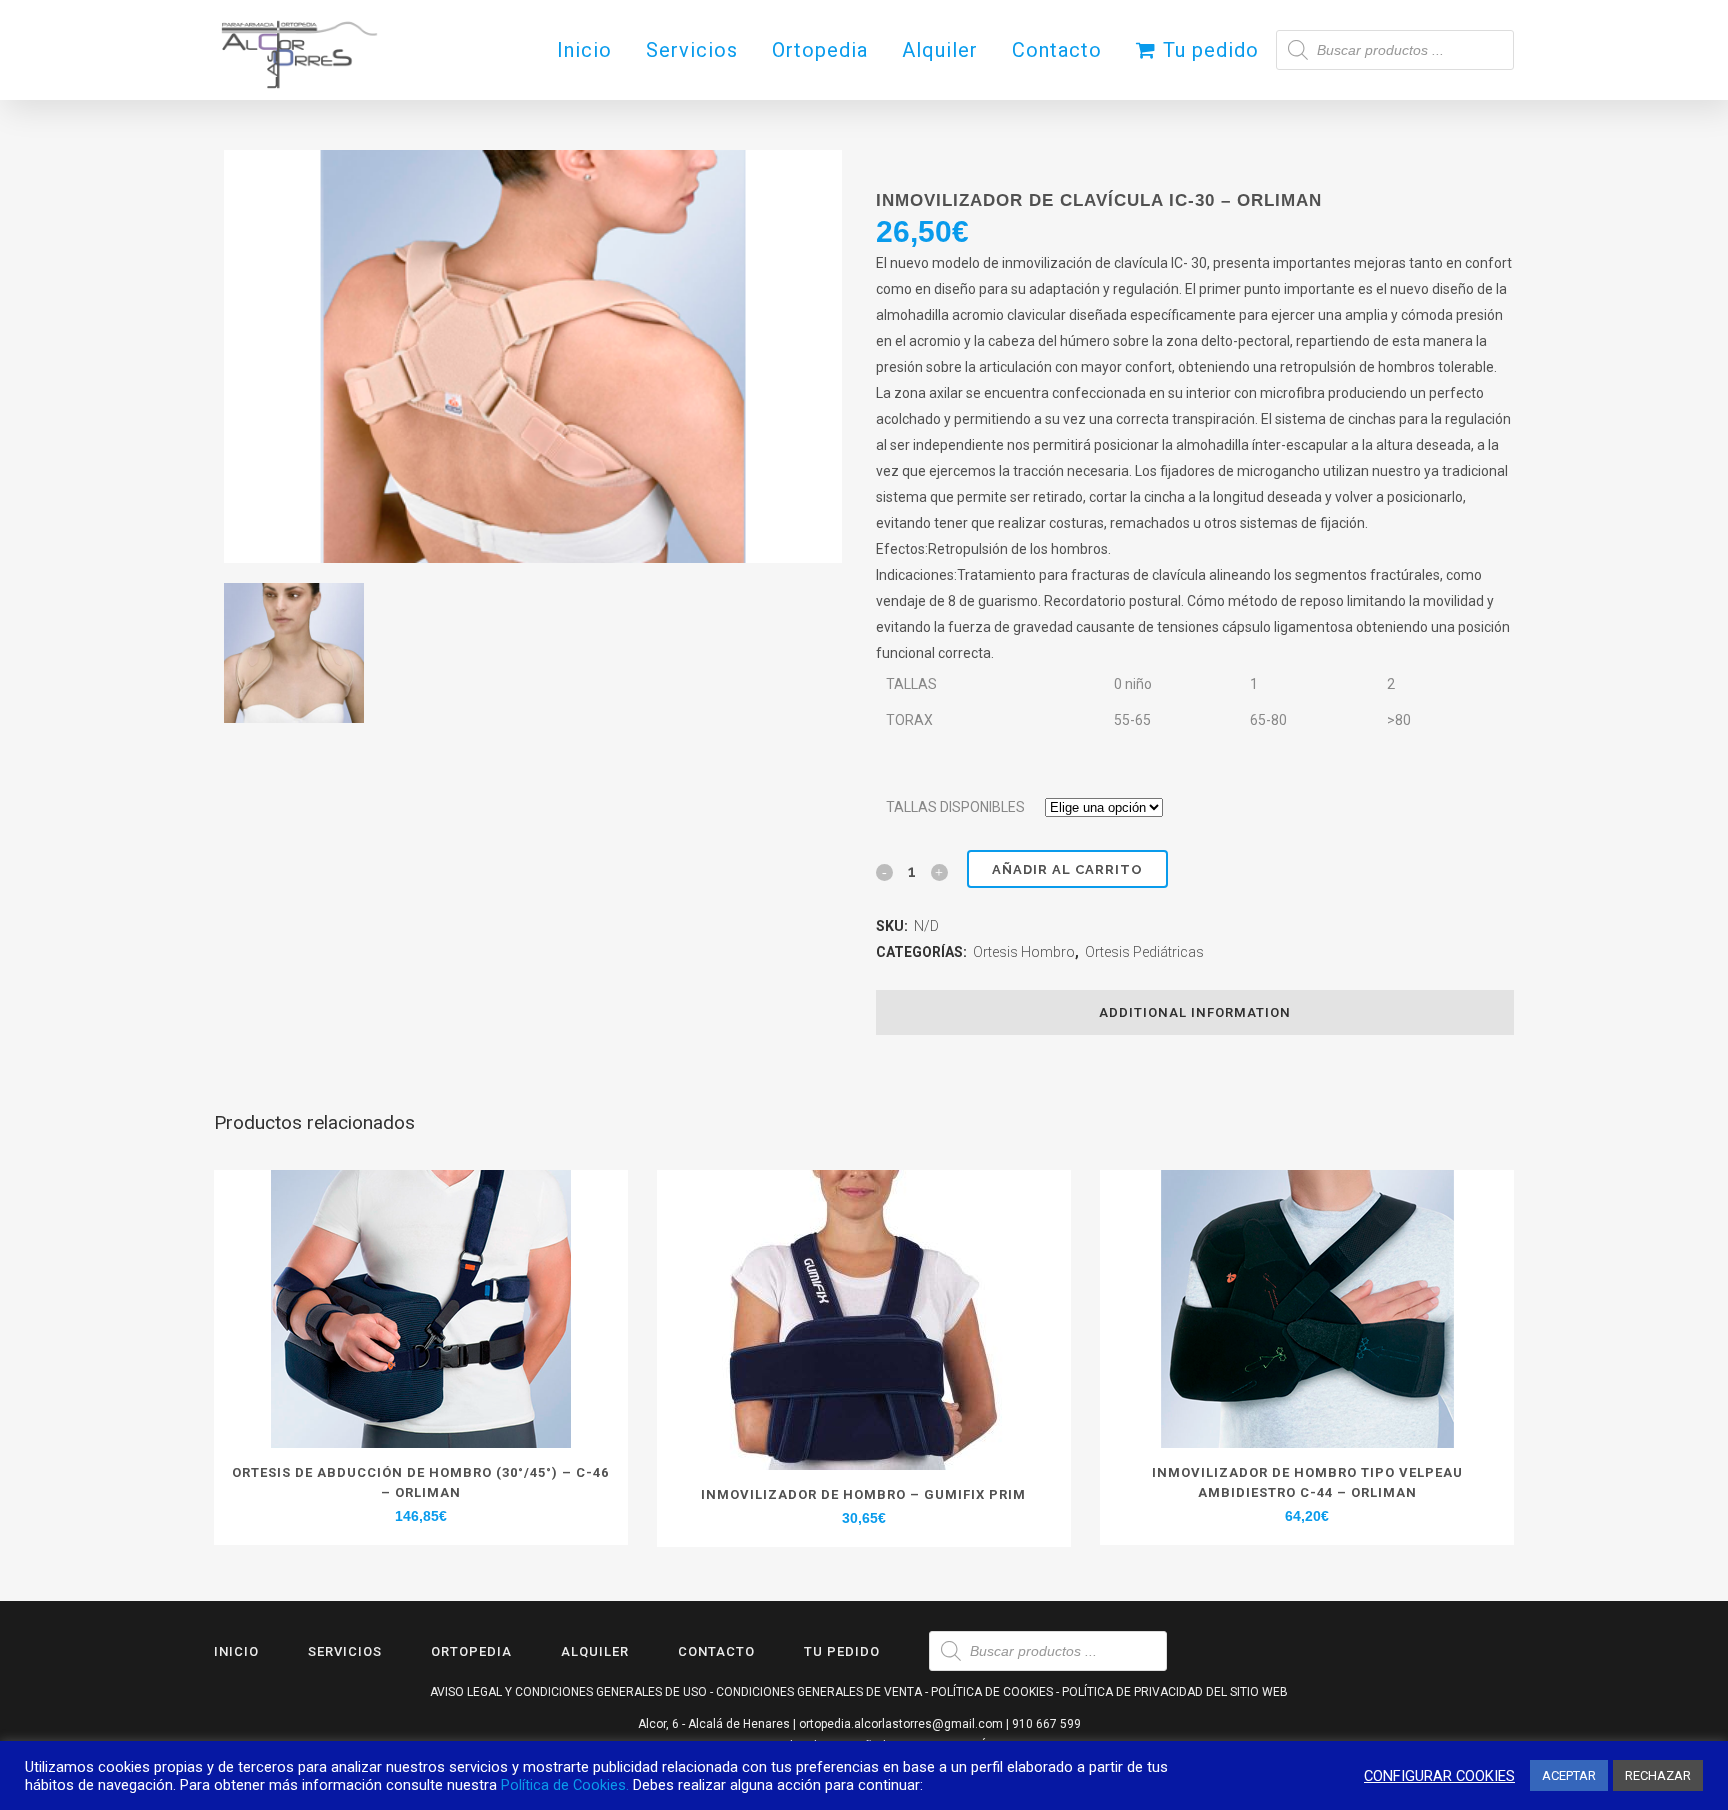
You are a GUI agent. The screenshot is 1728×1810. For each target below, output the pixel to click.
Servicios (345, 1651)
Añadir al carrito (1067, 869)
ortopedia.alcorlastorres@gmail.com (901, 1724)
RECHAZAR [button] (1658, 1775)
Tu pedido (842, 1651)
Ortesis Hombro (1024, 952)
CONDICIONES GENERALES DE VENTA (819, 1692)
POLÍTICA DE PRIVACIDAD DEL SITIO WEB (1175, 1692)
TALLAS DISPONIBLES (955, 807)
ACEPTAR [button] (1569, 1775)
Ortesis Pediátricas (1144, 952)
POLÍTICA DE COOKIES (992, 1692)
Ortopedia (471, 1651)
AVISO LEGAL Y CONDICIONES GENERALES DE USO (568, 1692)
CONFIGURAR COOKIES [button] (1439, 1776)
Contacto (716, 1651)
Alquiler (595, 1651)
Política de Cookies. (565, 1785)
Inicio (236, 1651)
